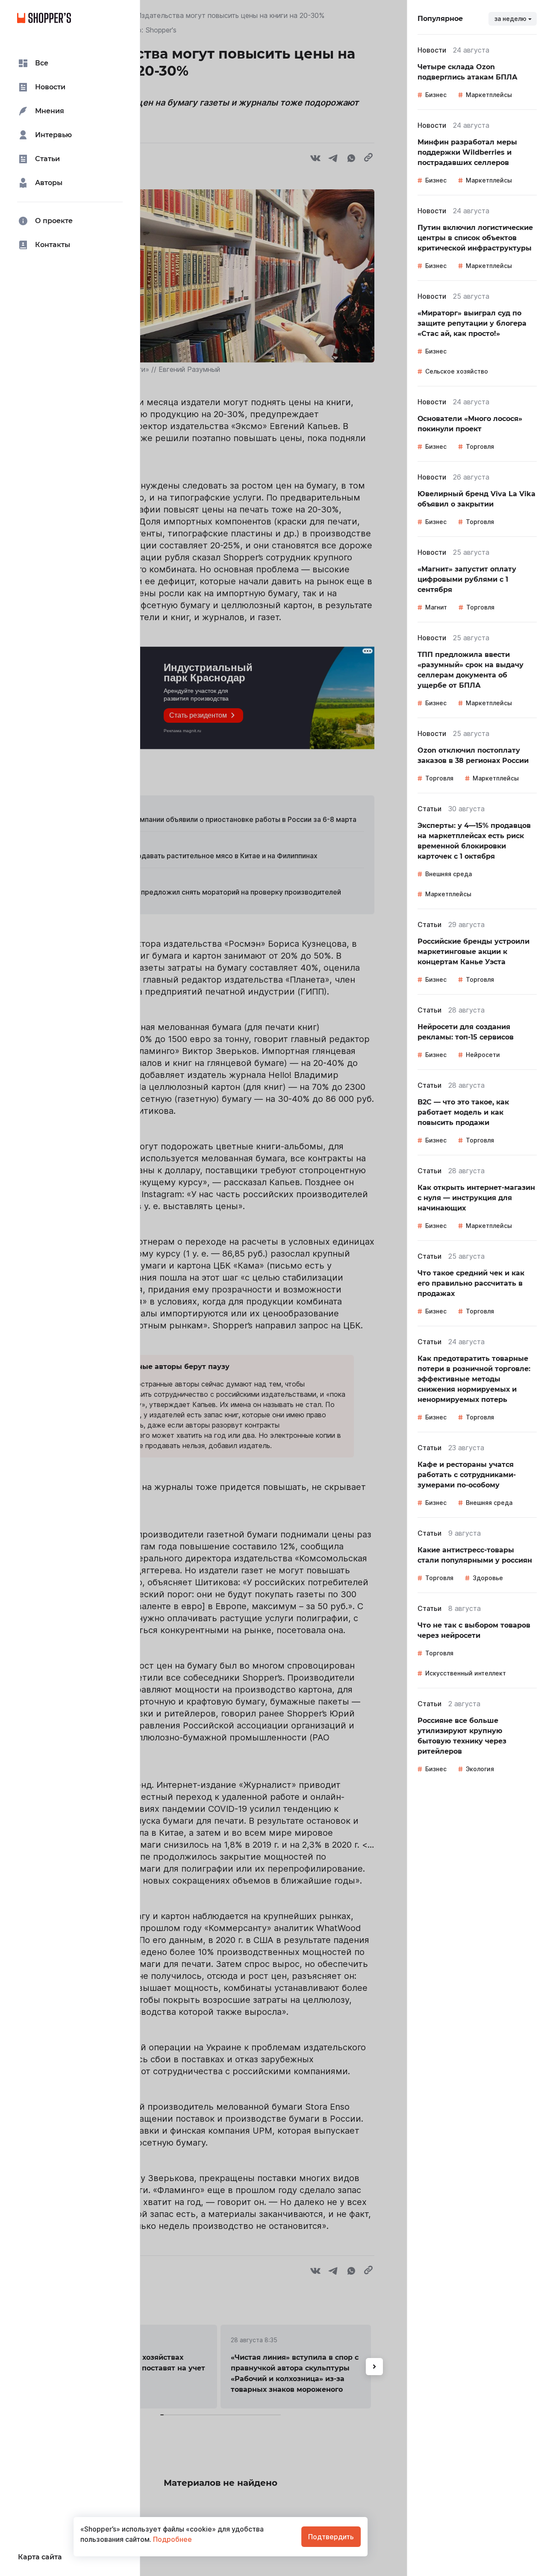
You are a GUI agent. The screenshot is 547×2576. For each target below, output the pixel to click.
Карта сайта (40, 2557)
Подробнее (172, 2539)
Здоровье (488, 1578)
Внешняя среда (448, 874)
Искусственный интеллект (466, 1673)
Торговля (480, 446)
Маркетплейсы (489, 95)
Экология (480, 1769)
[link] (477, 72)
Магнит (436, 607)
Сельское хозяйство (457, 371)
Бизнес (436, 95)
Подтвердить (331, 2537)
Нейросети (483, 1055)
